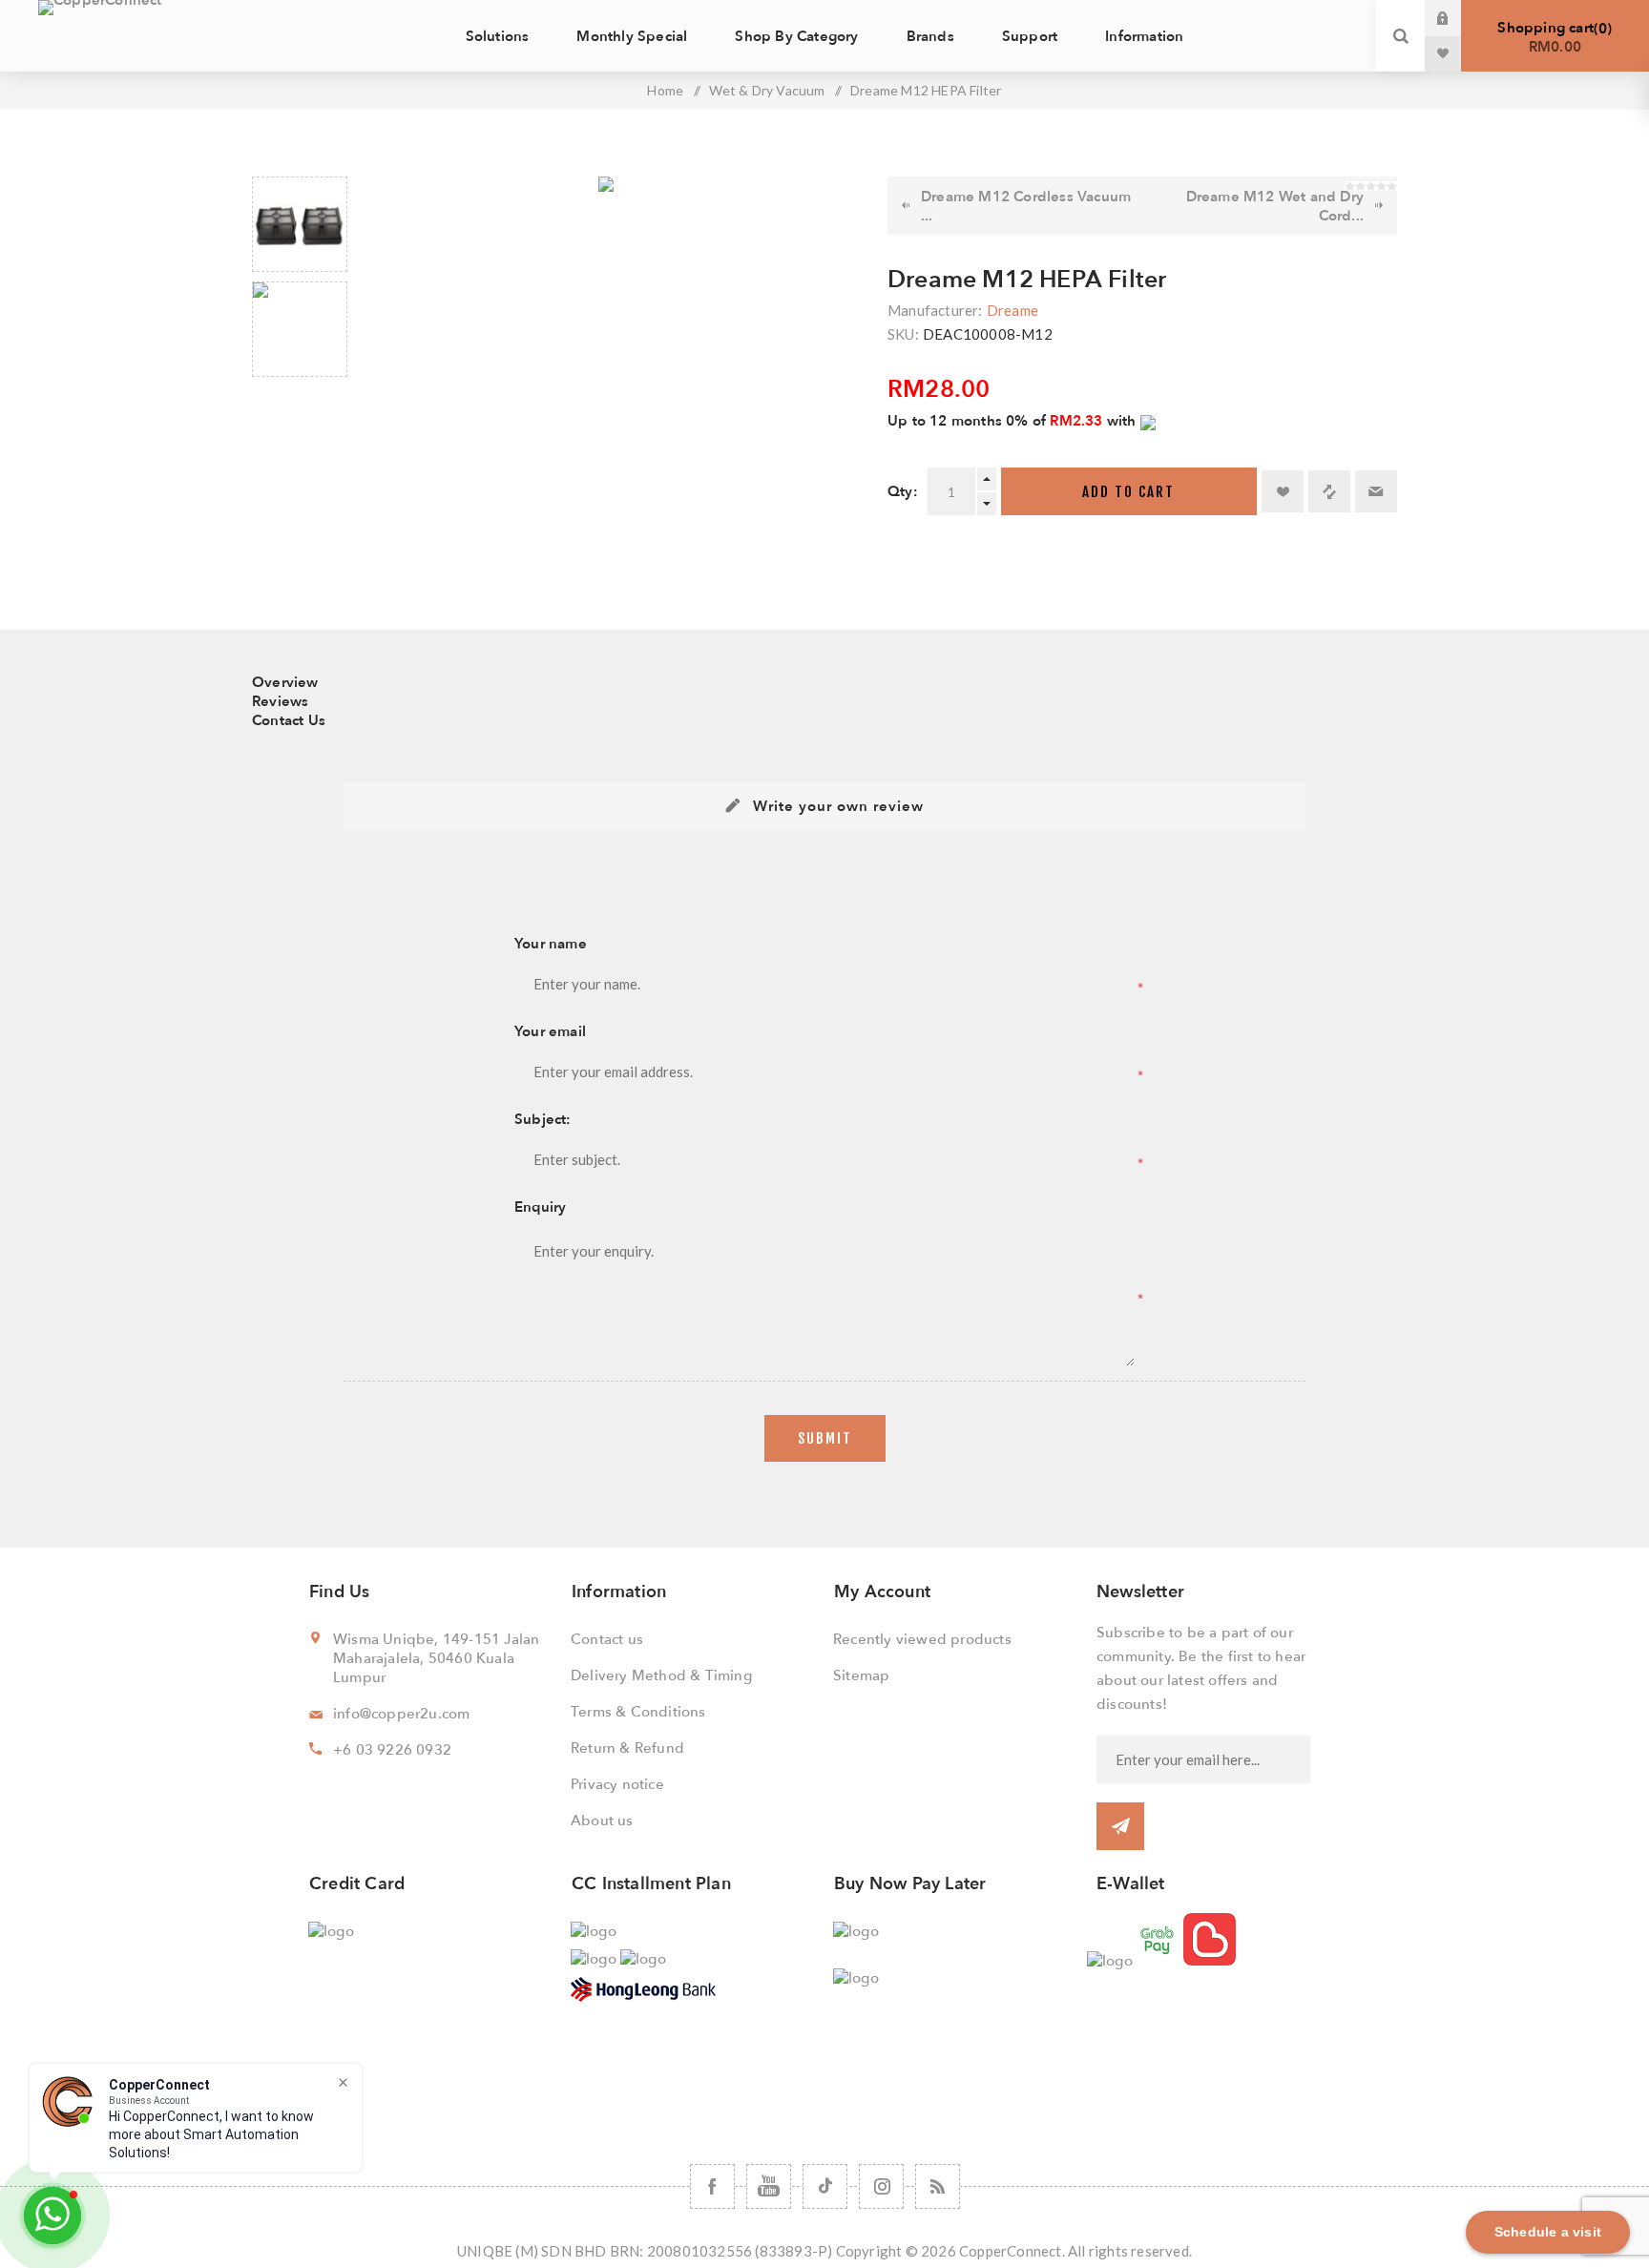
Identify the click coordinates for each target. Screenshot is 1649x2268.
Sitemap (861, 1675)
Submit (825, 1438)
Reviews (280, 701)
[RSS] (938, 2186)
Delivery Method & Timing (661, 1675)
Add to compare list (1329, 491)
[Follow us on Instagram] (881, 2186)
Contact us (607, 1639)
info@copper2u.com (401, 1714)
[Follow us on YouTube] (769, 2186)
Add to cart (1128, 492)
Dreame (1012, 310)
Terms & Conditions (638, 1712)
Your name (551, 944)
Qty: (903, 491)
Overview (285, 682)
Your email (550, 1031)
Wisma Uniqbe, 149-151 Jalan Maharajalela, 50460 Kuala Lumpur (436, 1658)
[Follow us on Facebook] (712, 2186)
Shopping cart (1552, 37)
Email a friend (1376, 491)
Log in (1457, 18)
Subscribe (1120, 1826)
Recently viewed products (922, 1639)
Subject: (543, 1119)
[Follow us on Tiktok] (825, 2186)
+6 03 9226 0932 (392, 1750)
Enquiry (540, 1207)
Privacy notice (617, 1784)
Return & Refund (627, 1748)
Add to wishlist (1283, 491)
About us (602, 1821)
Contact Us (289, 720)
